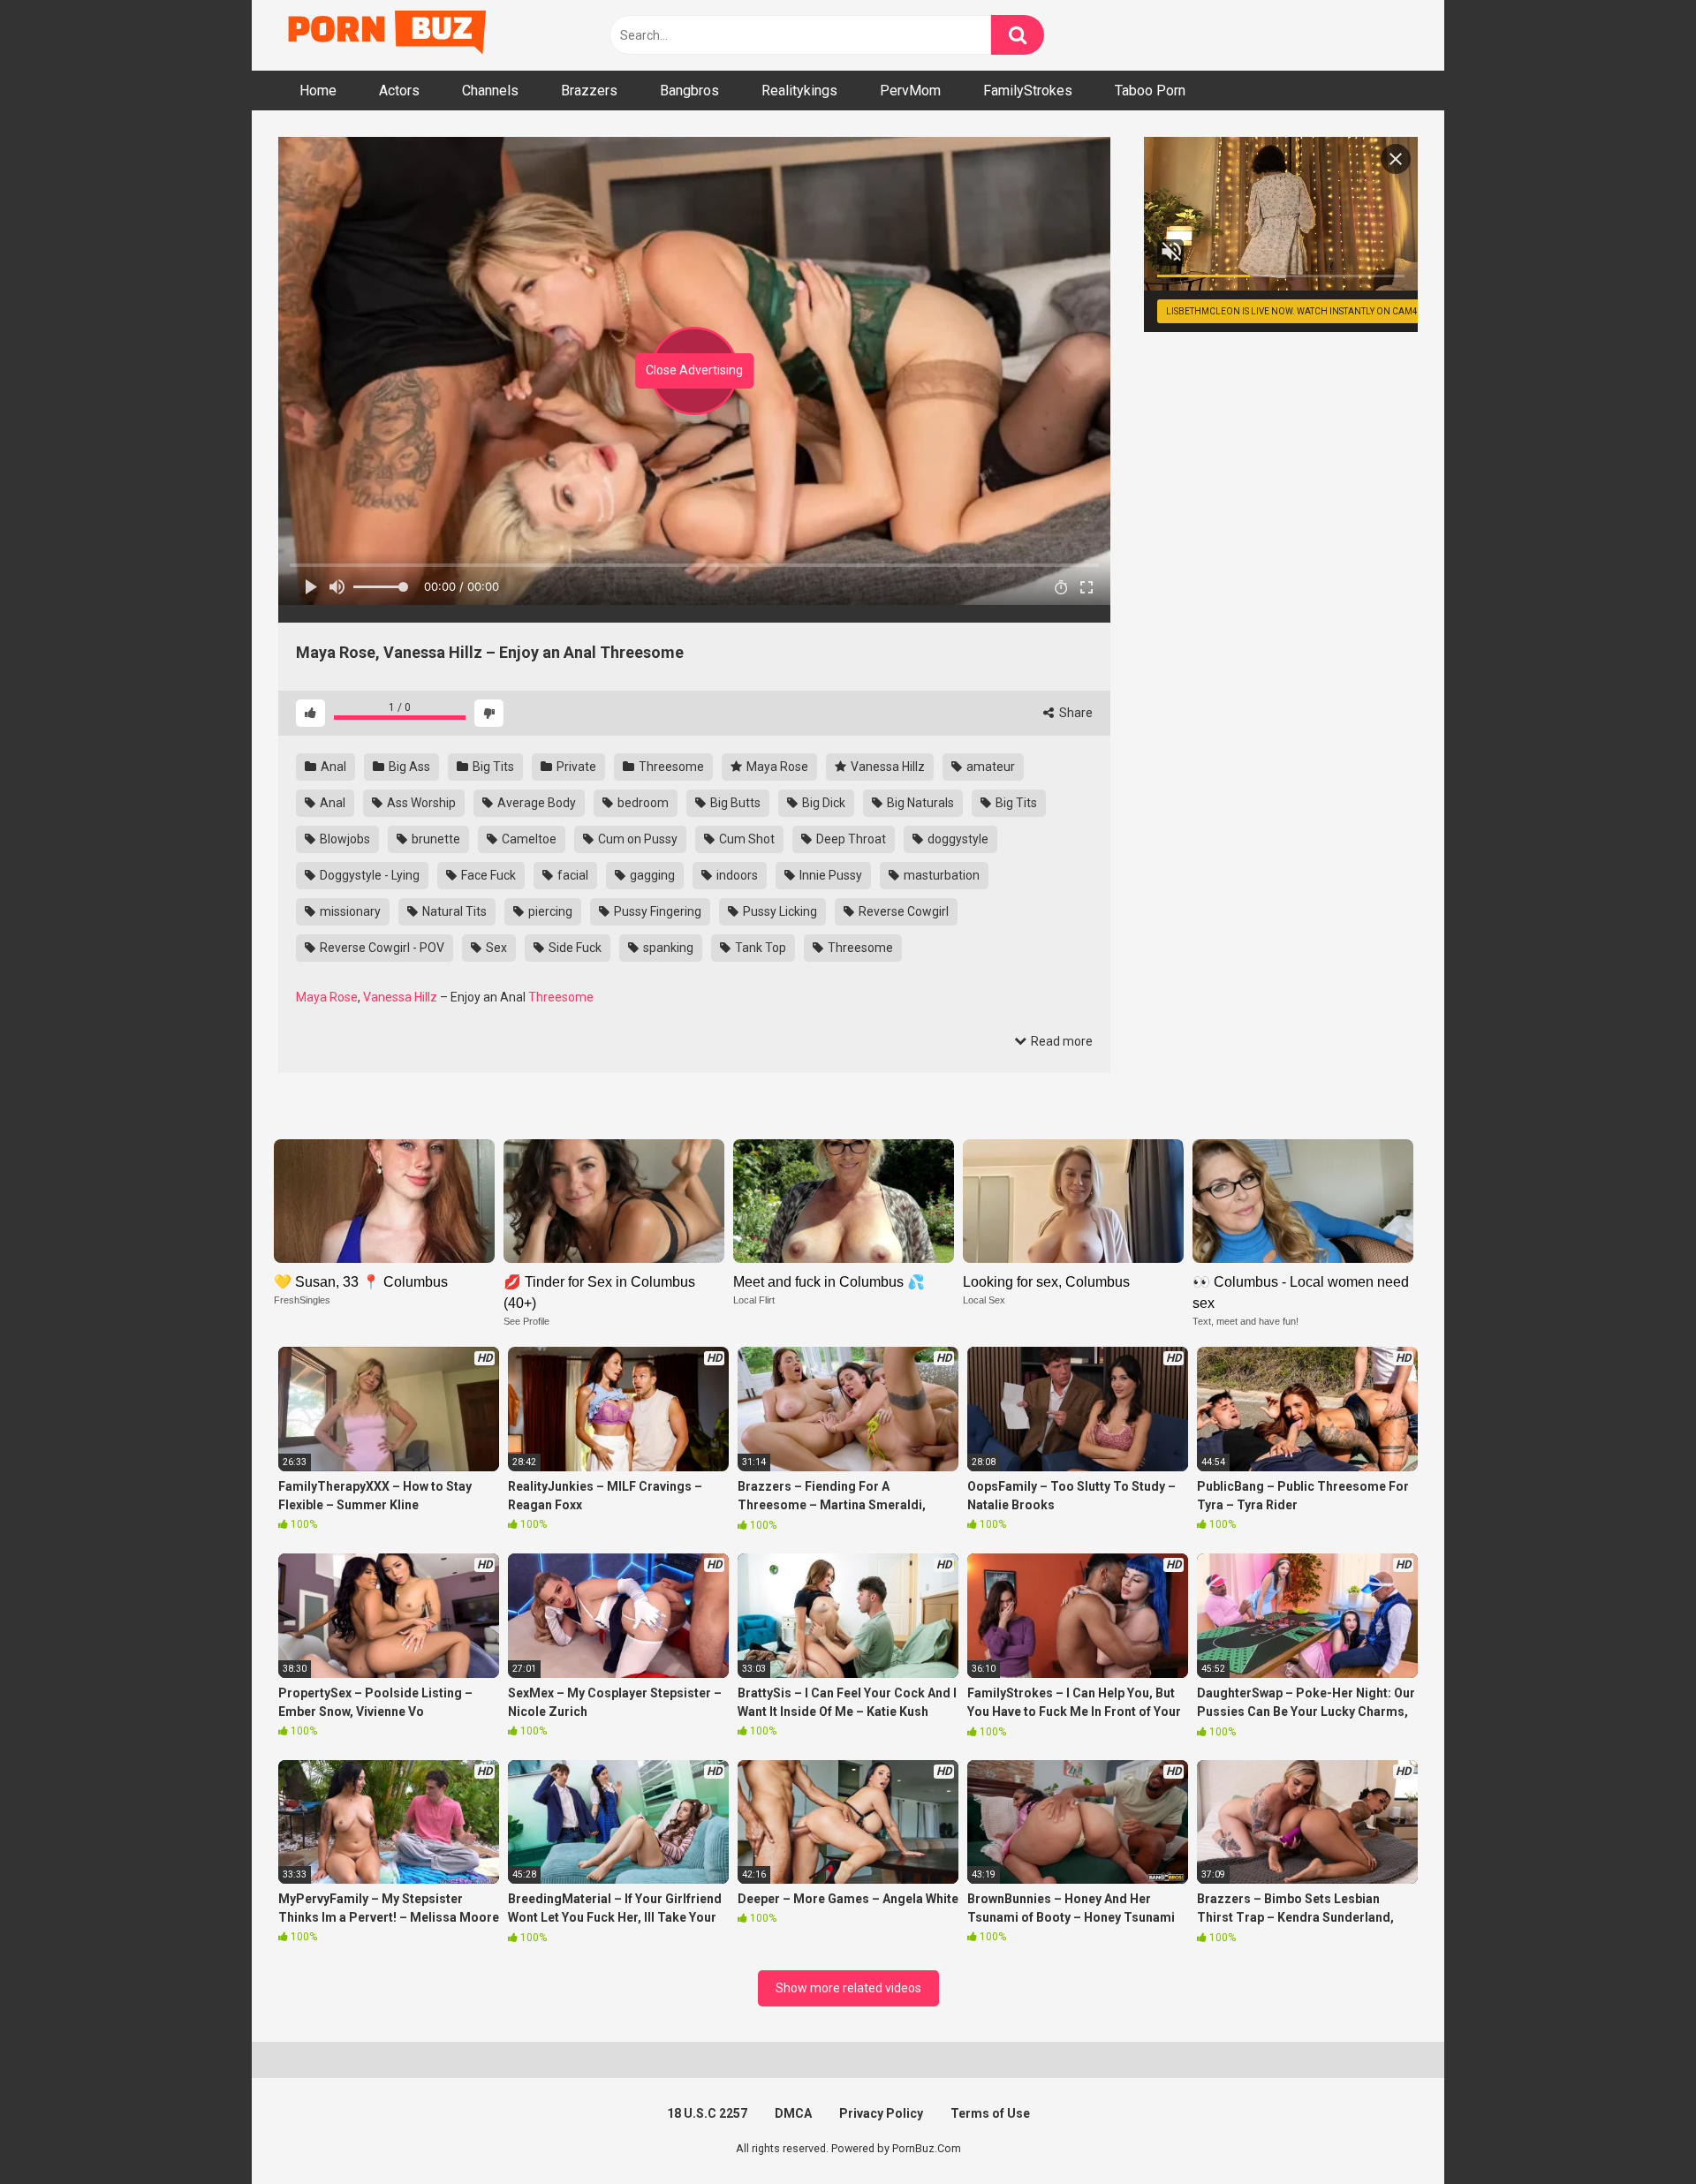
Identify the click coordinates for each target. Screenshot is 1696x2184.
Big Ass (408, 767)
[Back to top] (1637, 2131)
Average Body (535, 803)
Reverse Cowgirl (902, 911)
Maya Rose (776, 767)
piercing (549, 911)
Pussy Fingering (656, 911)
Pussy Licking (779, 911)
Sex (495, 948)
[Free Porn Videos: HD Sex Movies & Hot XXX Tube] (389, 36)
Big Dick (822, 803)
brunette (435, 839)
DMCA (793, 2113)
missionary (349, 911)
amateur (989, 767)
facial (572, 875)
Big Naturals (919, 803)
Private (575, 767)
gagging (651, 875)
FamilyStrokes (1028, 91)
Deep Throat (850, 839)
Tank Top (759, 948)
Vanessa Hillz (886, 767)
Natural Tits (453, 911)
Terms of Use (990, 2113)
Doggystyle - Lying (368, 875)
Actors (399, 91)
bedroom (642, 803)
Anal (332, 767)
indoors (736, 875)
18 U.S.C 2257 (707, 2113)
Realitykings (799, 91)
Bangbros (689, 91)
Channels (490, 91)
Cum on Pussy (636, 839)
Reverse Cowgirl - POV (381, 948)
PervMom (910, 91)
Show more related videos (848, 1988)
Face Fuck (487, 875)
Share (1075, 713)
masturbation (940, 875)
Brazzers (589, 91)
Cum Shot (746, 839)
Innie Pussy (829, 875)
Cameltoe (528, 839)
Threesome (670, 767)
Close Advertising (694, 370)
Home (318, 91)
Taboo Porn (1150, 91)
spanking (667, 948)
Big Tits (492, 767)
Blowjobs (344, 839)
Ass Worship (420, 803)
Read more (1060, 1041)
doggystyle (957, 839)
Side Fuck (574, 948)
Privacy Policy (881, 2113)
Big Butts (734, 803)
